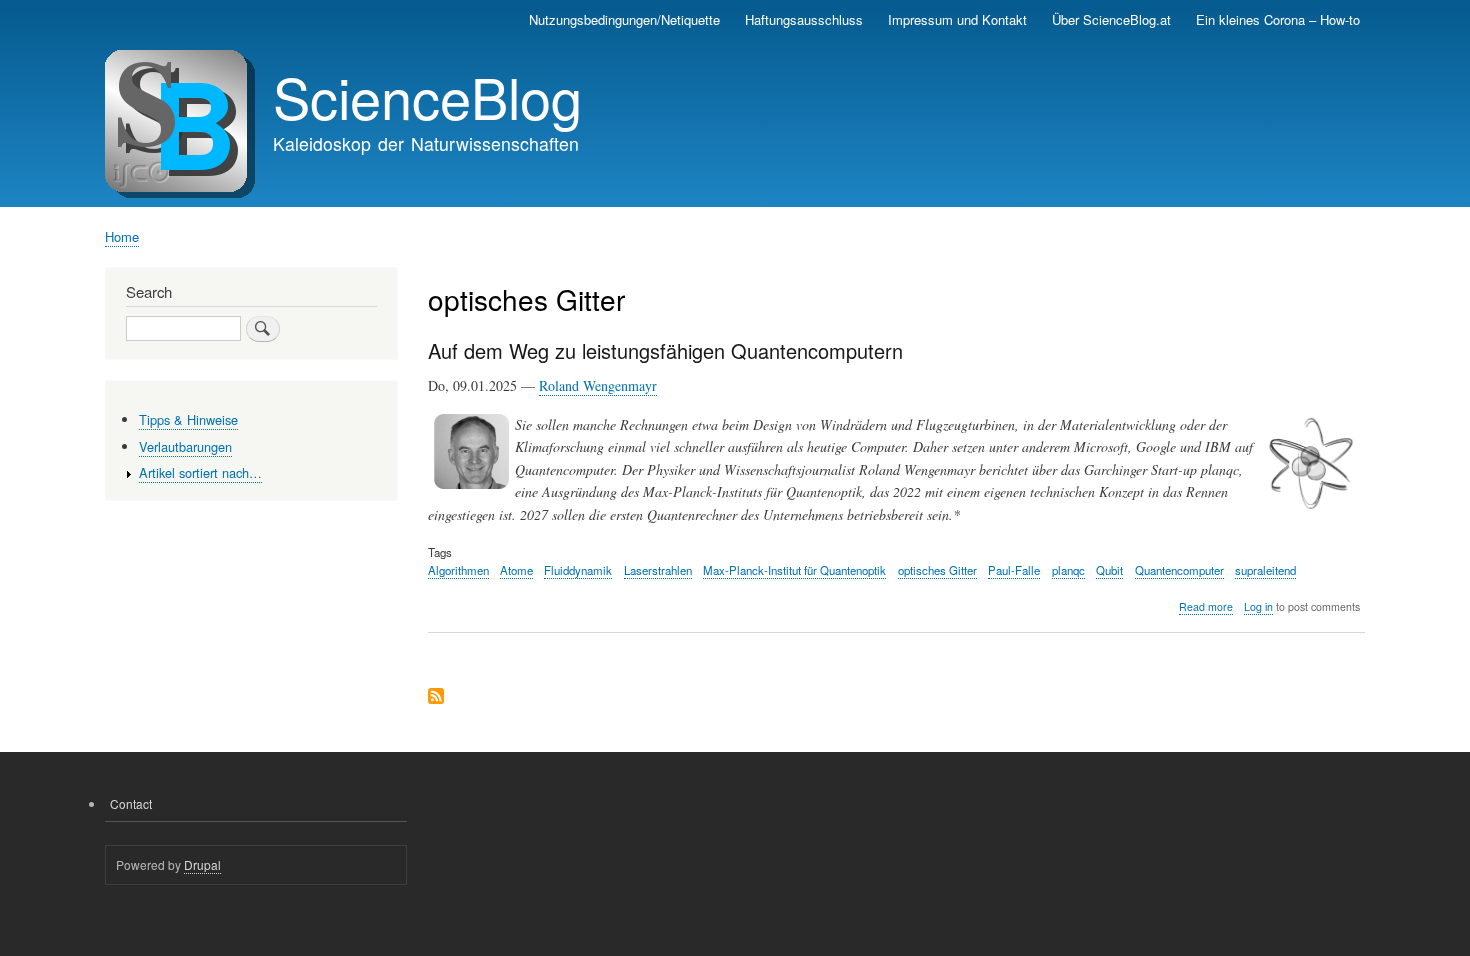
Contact (131, 803)
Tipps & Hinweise (188, 419)
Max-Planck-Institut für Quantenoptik (794, 570)
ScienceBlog (427, 96)
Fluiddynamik (578, 570)
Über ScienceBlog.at (1111, 19)
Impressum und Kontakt (957, 19)
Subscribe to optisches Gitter (436, 697)
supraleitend (1265, 570)
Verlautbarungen (185, 446)
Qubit (1109, 570)
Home (122, 236)
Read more (1206, 607)
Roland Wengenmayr (598, 385)
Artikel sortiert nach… (200, 472)
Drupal (202, 864)
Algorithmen (458, 570)
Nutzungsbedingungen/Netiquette (624, 19)
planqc (1068, 570)
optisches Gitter (937, 570)
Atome (516, 570)
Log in (1258, 606)
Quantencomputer (1179, 570)
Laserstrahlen (658, 570)
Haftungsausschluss (804, 19)
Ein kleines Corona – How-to (1278, 19)
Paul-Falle (1014, 570)
